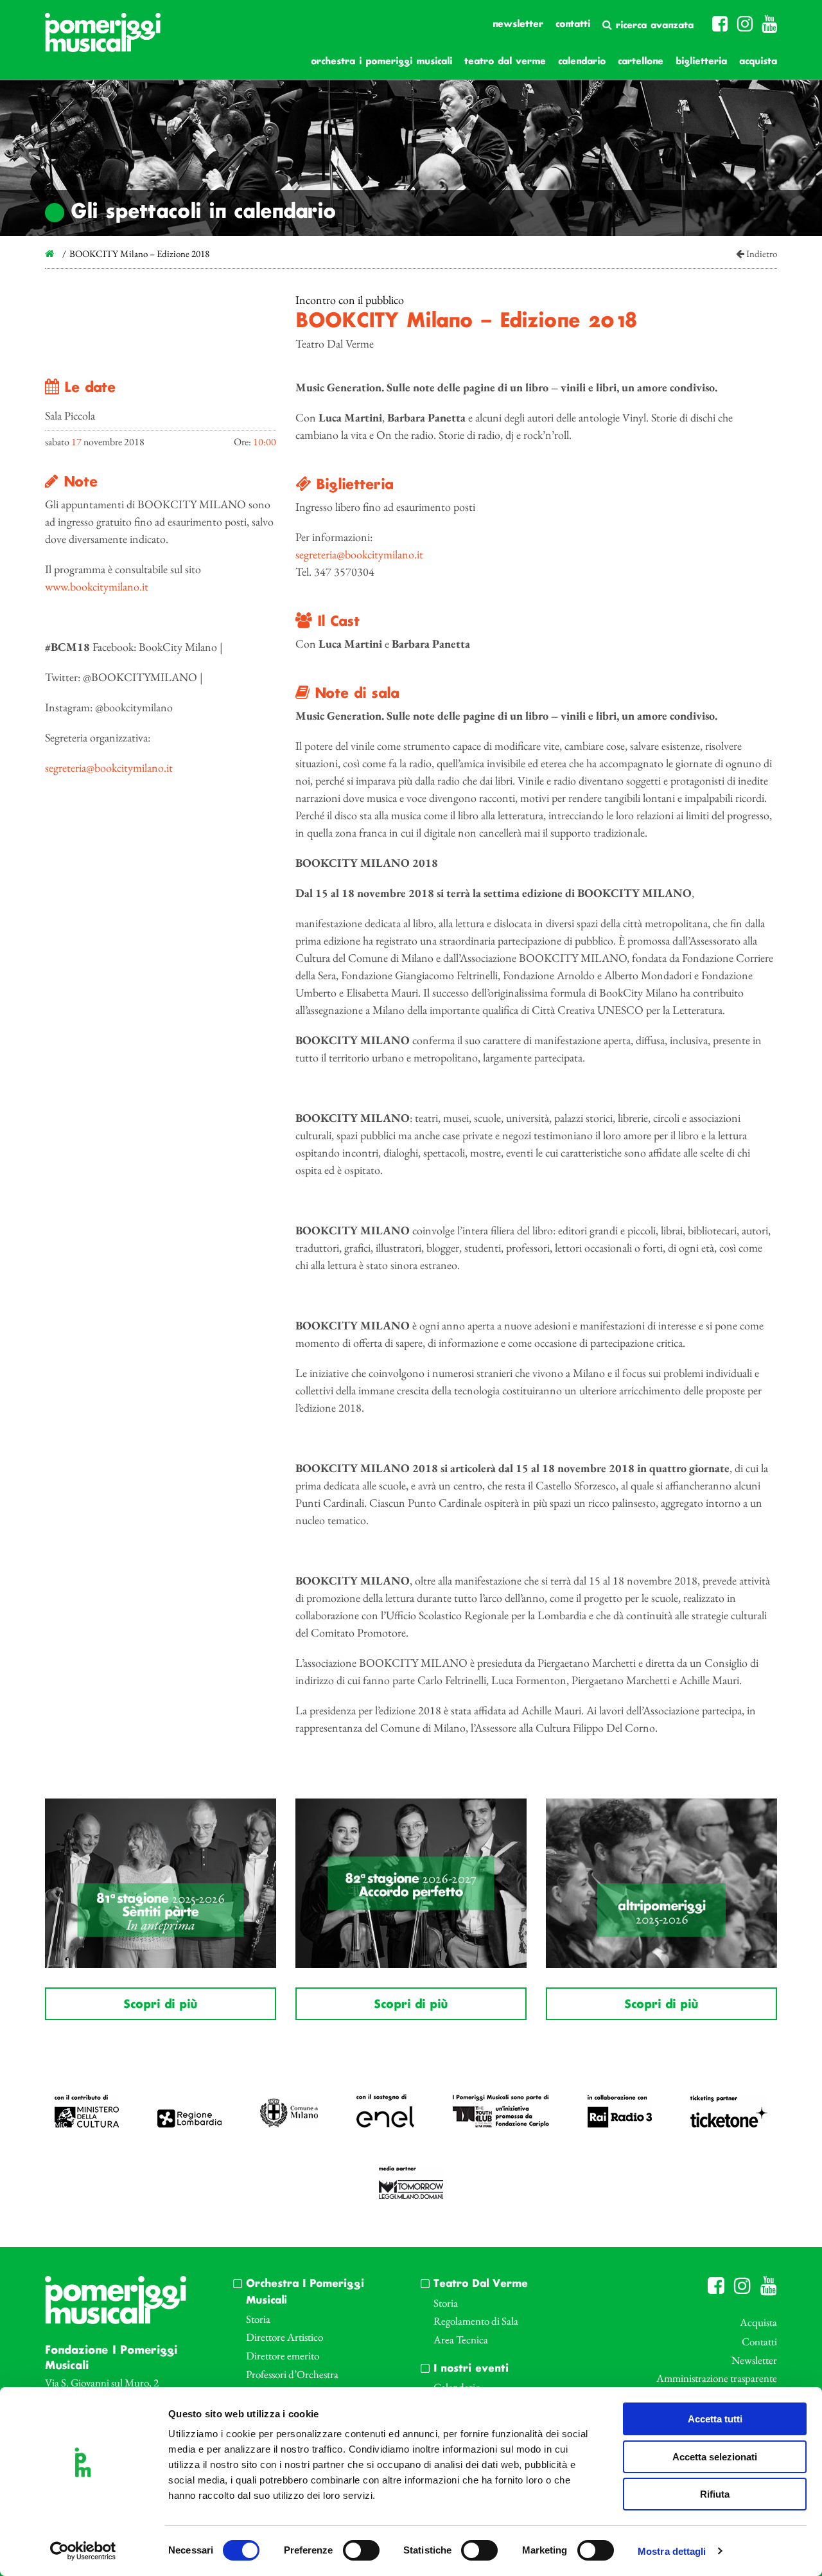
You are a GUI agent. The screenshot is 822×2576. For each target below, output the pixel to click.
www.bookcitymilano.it (97, 586)
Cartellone (641, 62)
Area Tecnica (461, 2340)
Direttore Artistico (284, 2337)
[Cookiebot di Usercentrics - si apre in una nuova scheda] (83, 2551)
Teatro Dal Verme (505, 62)
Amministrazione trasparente (717, 2378)
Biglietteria (701, 62)
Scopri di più (160, 2005)
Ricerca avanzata (653, 26)
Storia (258, 2319)
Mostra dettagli (672, 2551)
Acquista (758, 62)
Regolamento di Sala (476, 2321)
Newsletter (518, 24)
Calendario (582, 62)
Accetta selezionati (715, 2457)
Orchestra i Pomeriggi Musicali (381, 62)
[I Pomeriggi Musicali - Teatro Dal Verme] (103, 39)
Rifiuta (715, 2494)
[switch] (361, 2550)
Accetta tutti (715, 2419)
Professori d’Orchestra (292, 2374)
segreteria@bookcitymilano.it (109, 768)
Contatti (573, 24)
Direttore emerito (283, 2356)
